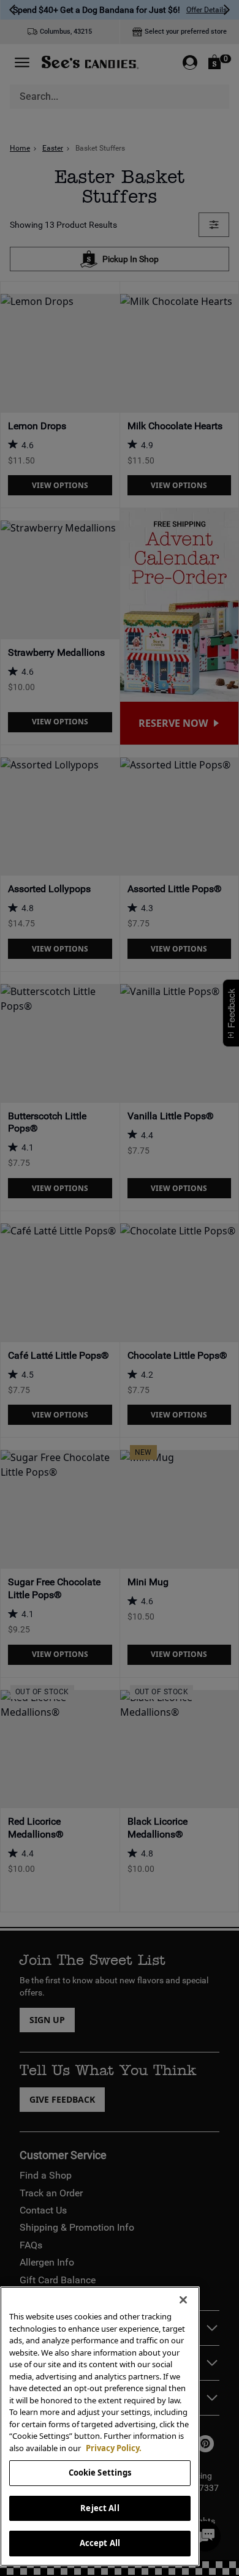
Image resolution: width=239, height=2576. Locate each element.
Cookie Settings (100, 2473)
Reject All (100, 2508)
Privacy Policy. (114, 2448)
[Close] (183, 2300)
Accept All (100, 2543)
